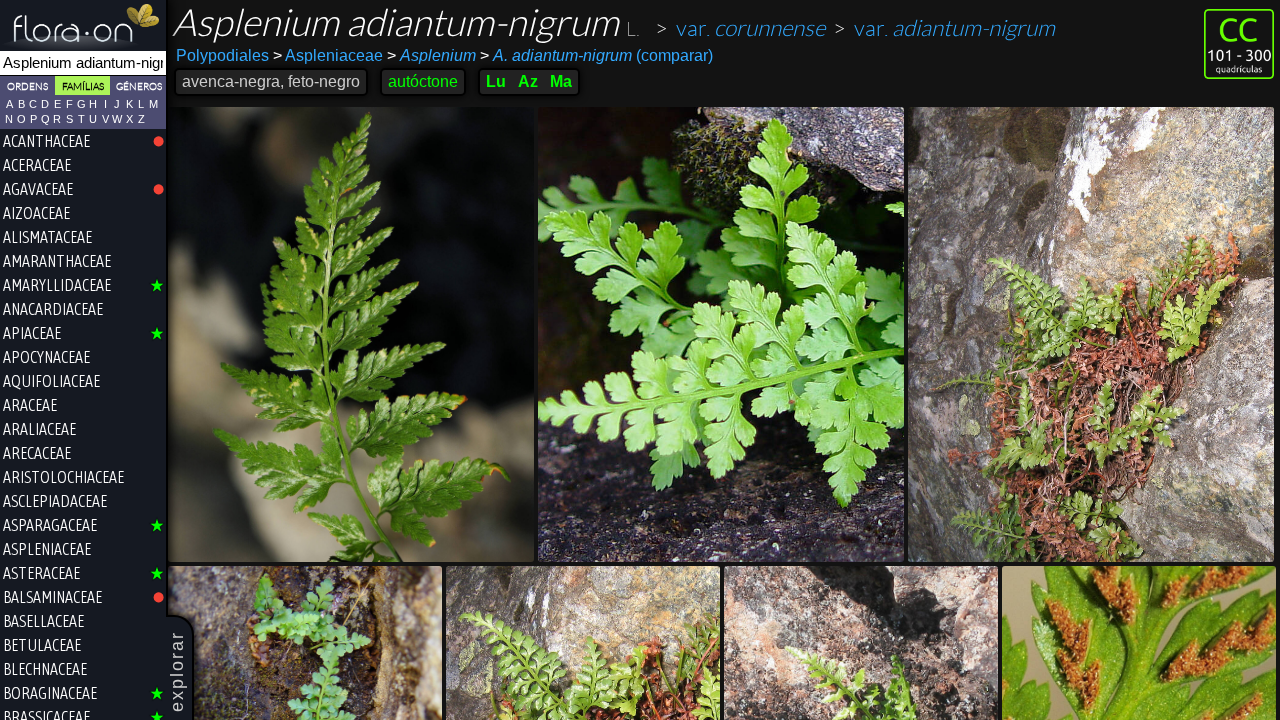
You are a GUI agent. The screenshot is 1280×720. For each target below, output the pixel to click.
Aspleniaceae (328, 55)
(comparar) (596, 55)
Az (528, 81)
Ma (561, 81)
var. (750, 28)
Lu (496, 81)
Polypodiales (222, 55)
